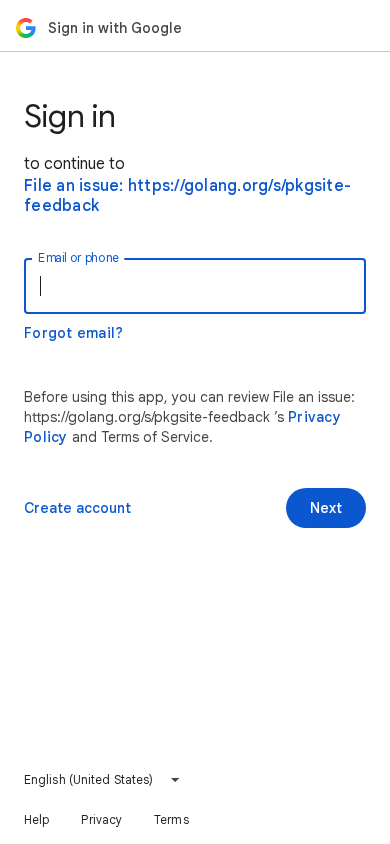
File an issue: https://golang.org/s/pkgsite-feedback (187, 196)
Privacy (101, 819)
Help (36, 819)
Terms (171, 819)
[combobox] (102, 780)
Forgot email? (73, 333)
